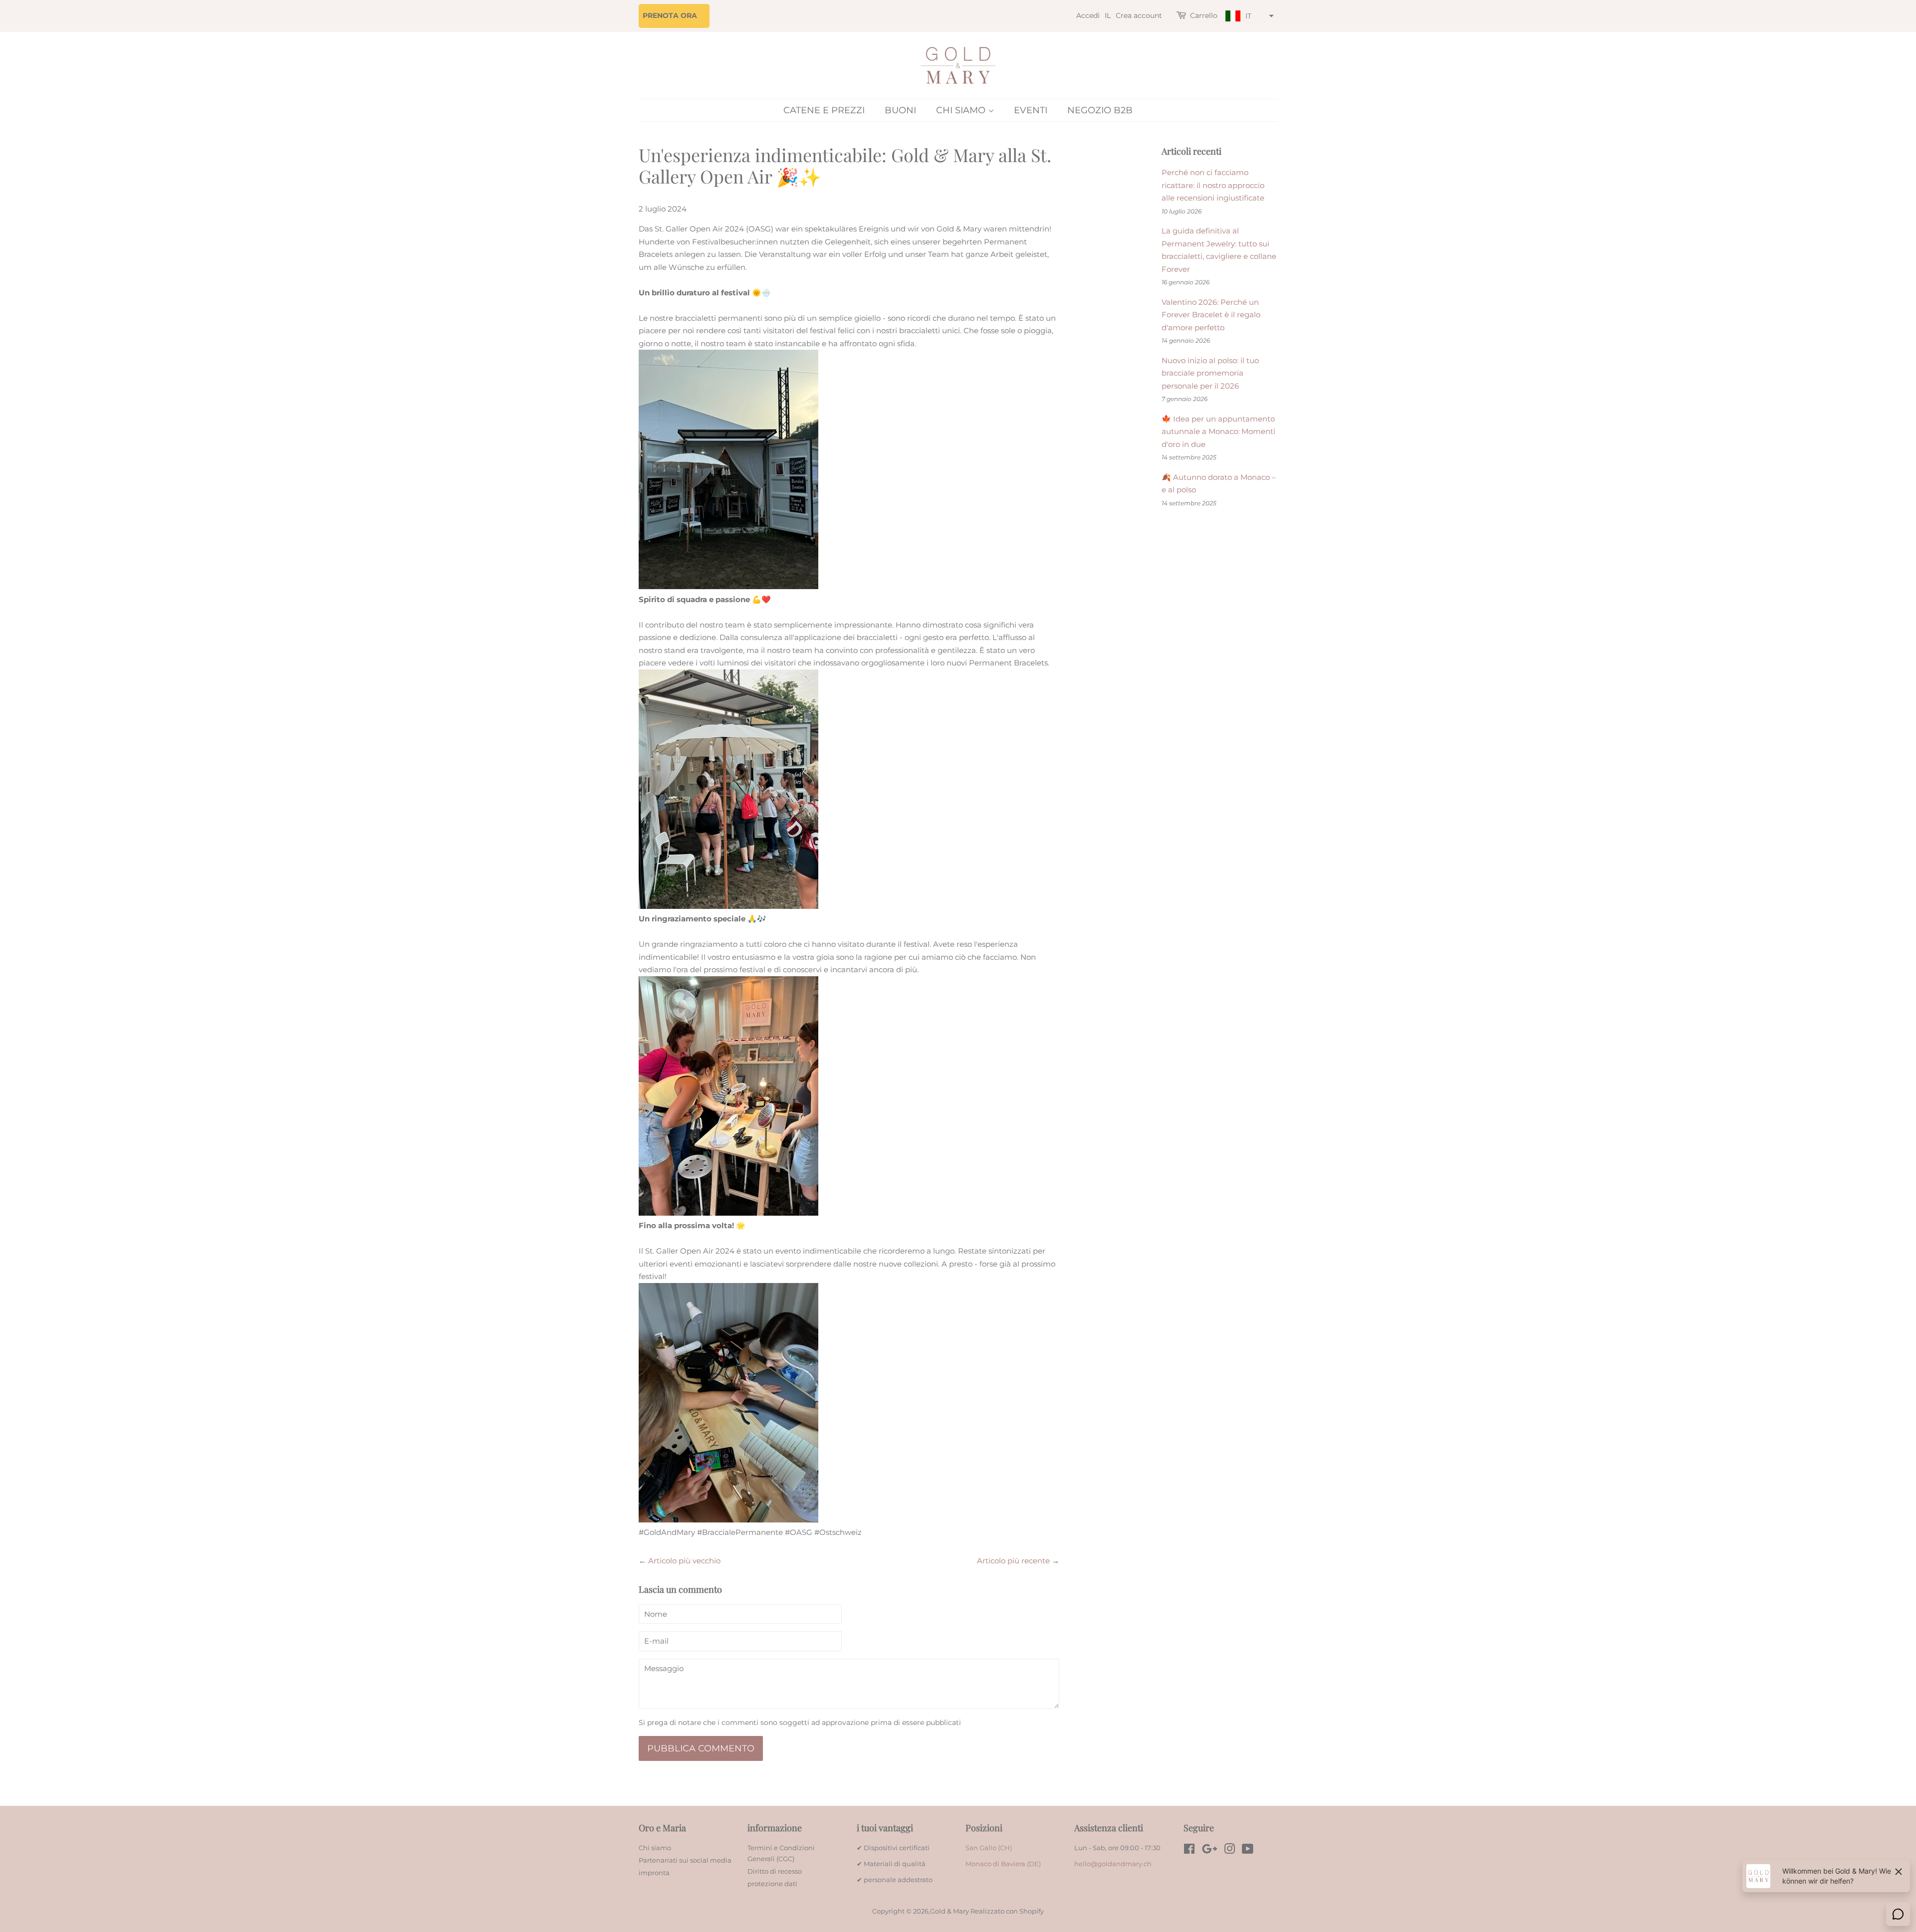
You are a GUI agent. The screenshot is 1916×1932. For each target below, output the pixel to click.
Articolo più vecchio (684, 1561)
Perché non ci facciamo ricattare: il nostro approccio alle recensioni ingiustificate (1213, 185)
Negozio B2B (1100, 110)
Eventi (1031, 110)
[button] (1248, 16)
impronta (654, 1873)
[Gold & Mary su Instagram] (1229, 1851)
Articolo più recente (1013, 1561)
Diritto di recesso (775, 1871)
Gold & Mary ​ (950, 1911)
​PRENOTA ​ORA (670, 15)
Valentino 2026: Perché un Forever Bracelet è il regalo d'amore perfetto (1211, 315)
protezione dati (772, 1884)
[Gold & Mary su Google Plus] (1209, 1851)
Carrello (1204, 15)
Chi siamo (962, 110)
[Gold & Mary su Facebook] (1189, 1851)
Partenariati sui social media (685, 1860)
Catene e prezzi (824, 110)
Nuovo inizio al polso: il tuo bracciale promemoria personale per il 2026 (1210, 373)
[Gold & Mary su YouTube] (1248, 1851)
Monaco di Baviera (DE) (1003, 1864)
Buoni (900, 110)
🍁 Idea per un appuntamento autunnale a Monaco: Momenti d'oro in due (1218, 431)
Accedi (1088, 15)
